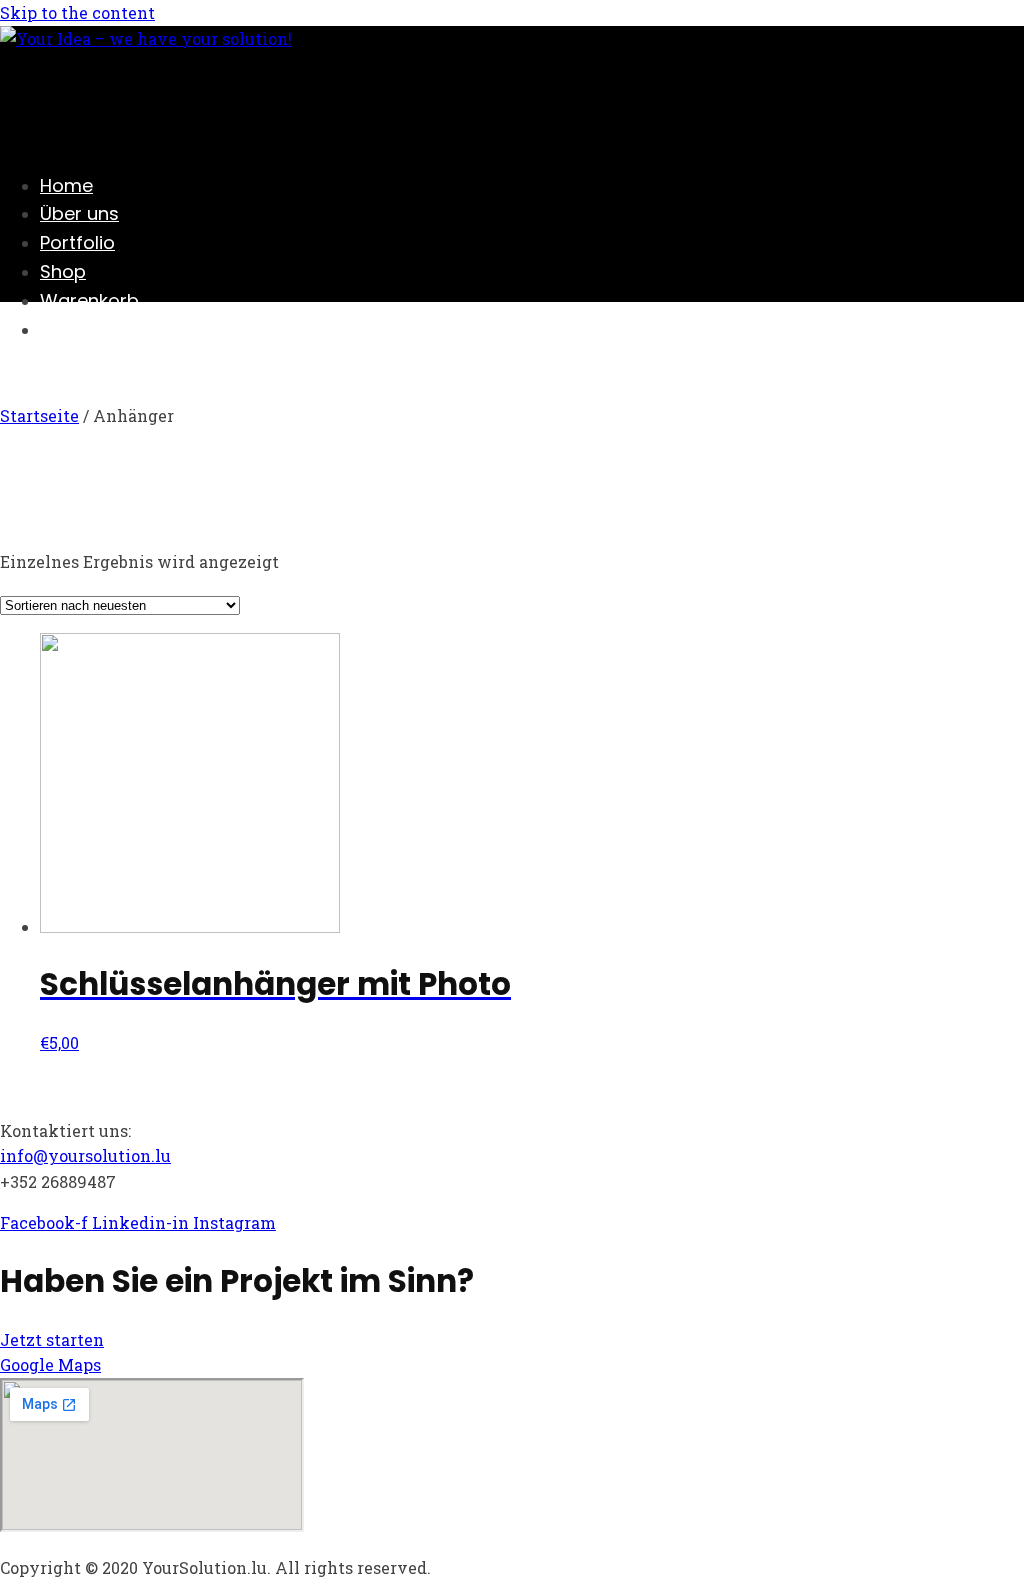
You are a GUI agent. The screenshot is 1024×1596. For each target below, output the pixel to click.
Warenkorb (89, 300)
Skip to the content (77, 12)
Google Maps (50, 1364)
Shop (63, 271)
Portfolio (77, 242)
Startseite (39, 415)
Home (66, 185)
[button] (52, 1339)
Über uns (79, 213)
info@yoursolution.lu (85, 1155)
